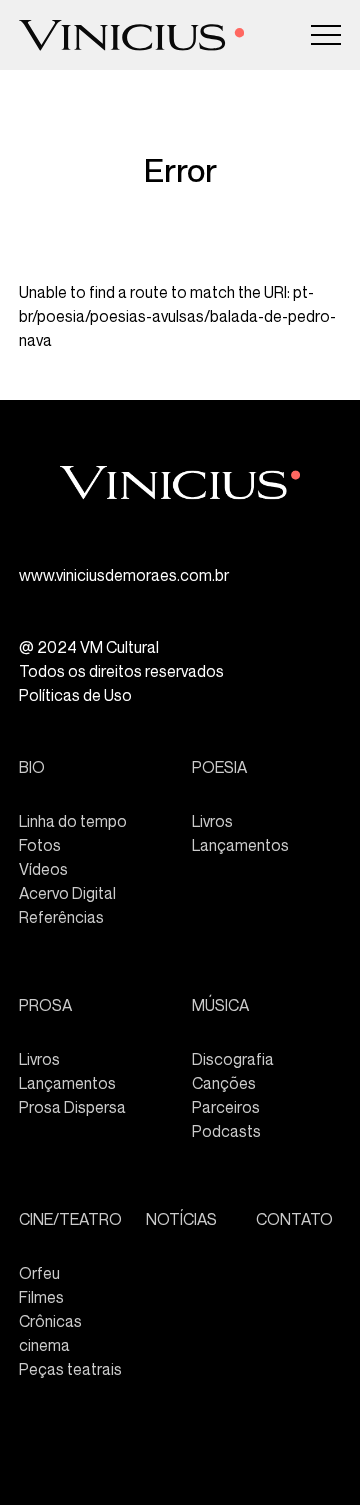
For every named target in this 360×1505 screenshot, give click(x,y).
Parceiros (226, 1107)
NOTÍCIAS (181, 1219)
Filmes (41, 1297)
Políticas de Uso (75, 695)
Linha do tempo (73, 821)
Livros (212, 821)
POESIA (219, 767)
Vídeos (43, 869)
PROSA (45, 1005)
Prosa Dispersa (72, 1107)
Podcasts (226, 1131)
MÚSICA (220, 1005)
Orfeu (39, 1273)
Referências (61, 917)
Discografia (233, 1059)
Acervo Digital (67, 893)
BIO (32, 767)
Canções (224, 1083)
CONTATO (294, 1219)
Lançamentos (240, 845)
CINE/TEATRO (70, 1219)
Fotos (40, 845)
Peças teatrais (70, 1369)
